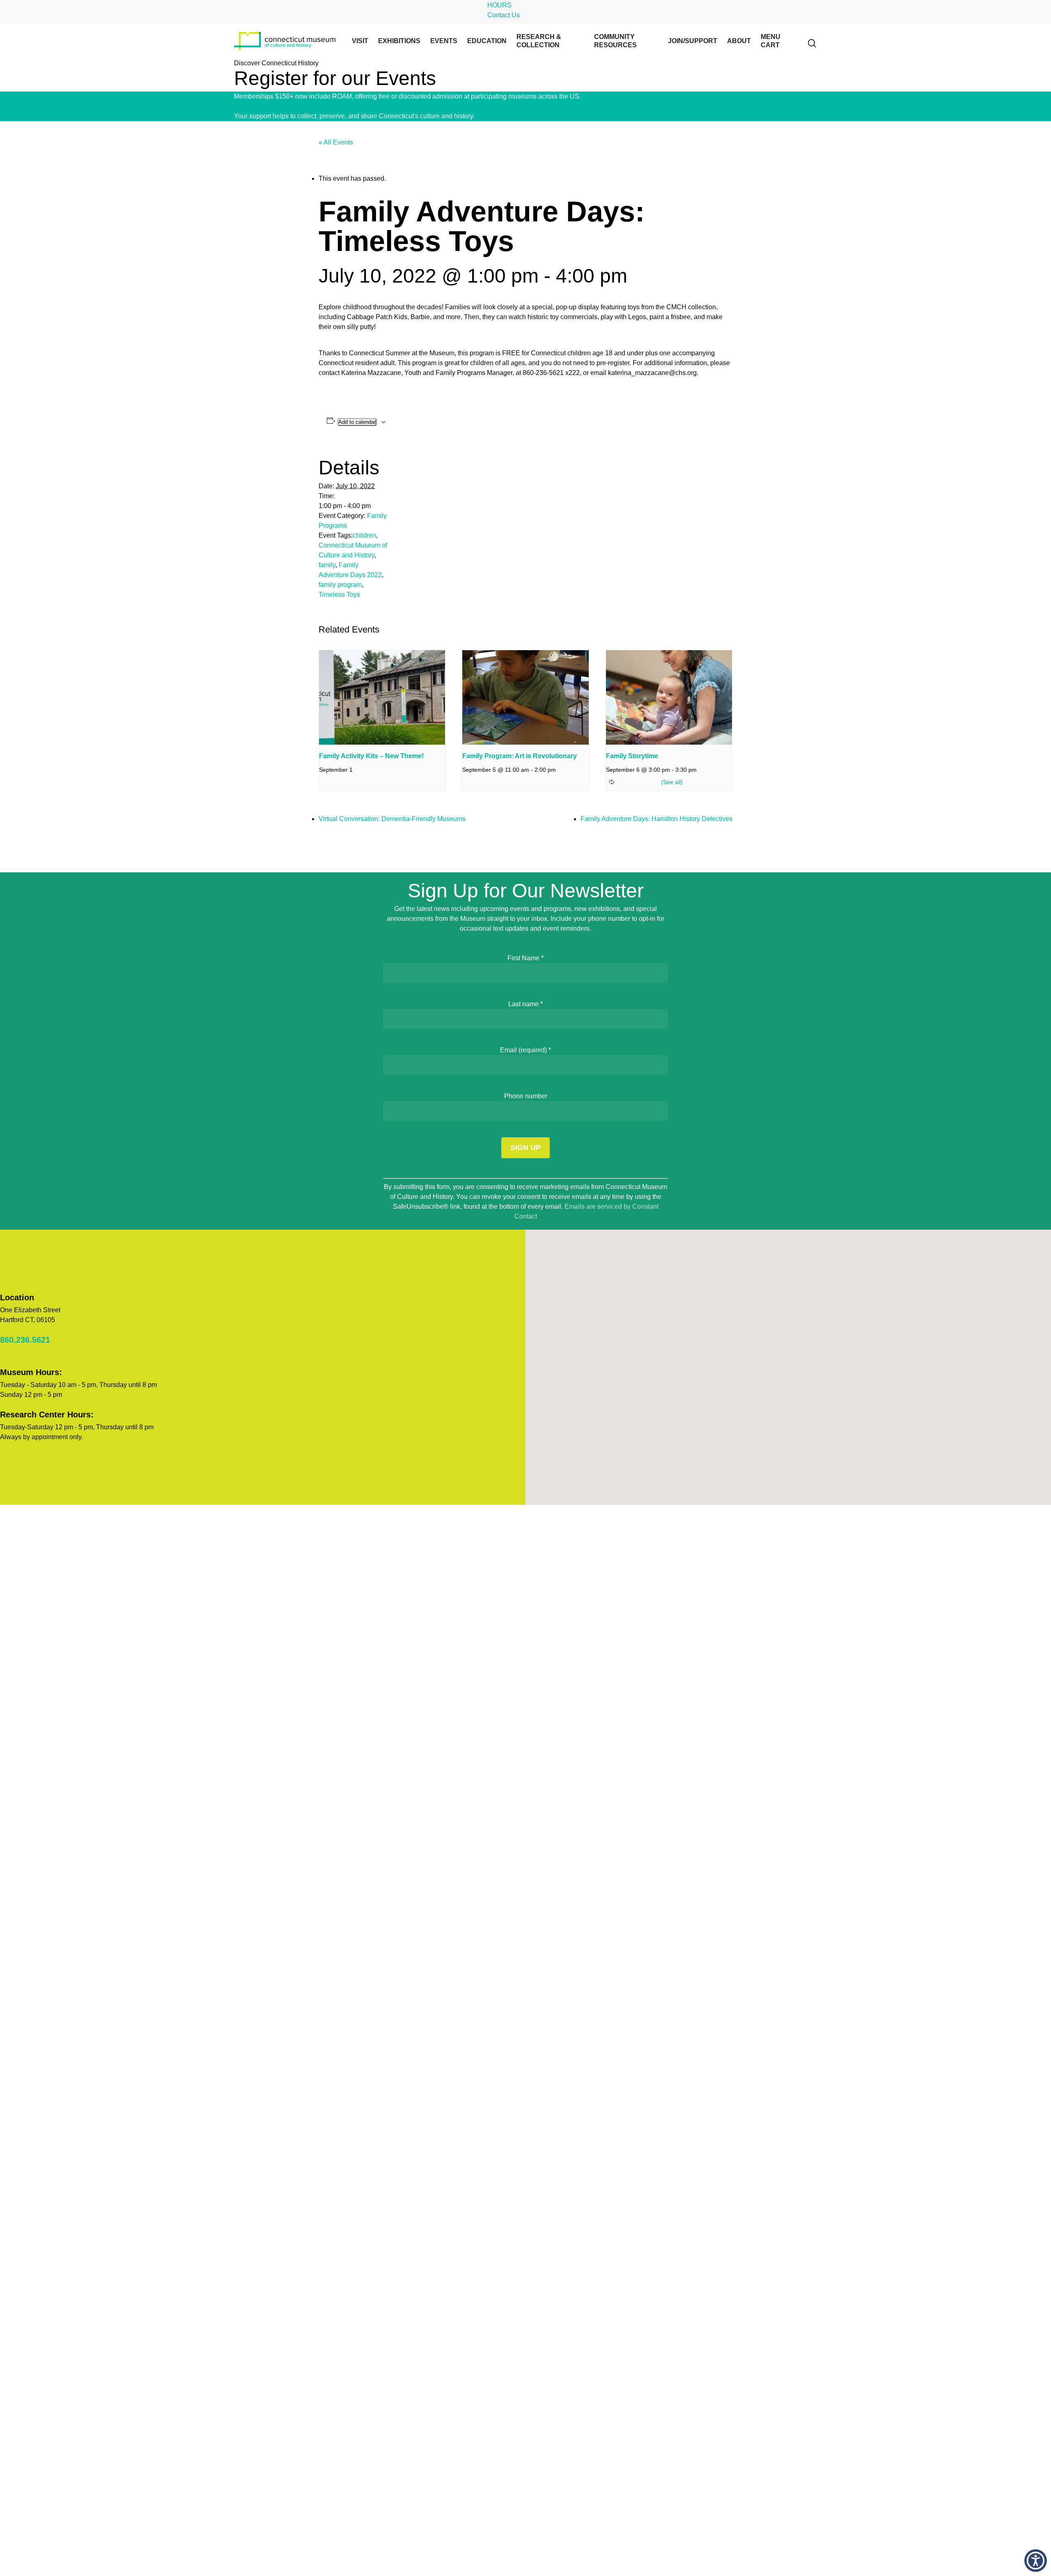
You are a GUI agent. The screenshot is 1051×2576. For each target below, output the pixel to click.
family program (340, 585)
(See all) (672, 782)
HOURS (499, 5)
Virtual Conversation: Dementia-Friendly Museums (392, 819)
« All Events (336, 142)
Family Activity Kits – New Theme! (371, 756)
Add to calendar (357, 422)
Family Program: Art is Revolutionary (520, 756)
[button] (1036, 2561)
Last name (525, 1004)
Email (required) (525, 1050)
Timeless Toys (339, 595)
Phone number (526, 1096)
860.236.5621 (25, 1340)
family (327, 565)
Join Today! (599, 96)
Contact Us (504, 15)
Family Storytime (632, 756)
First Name (525, 958)
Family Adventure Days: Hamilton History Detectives (656, 819)
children (364, 535)
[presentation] (382, 697)
